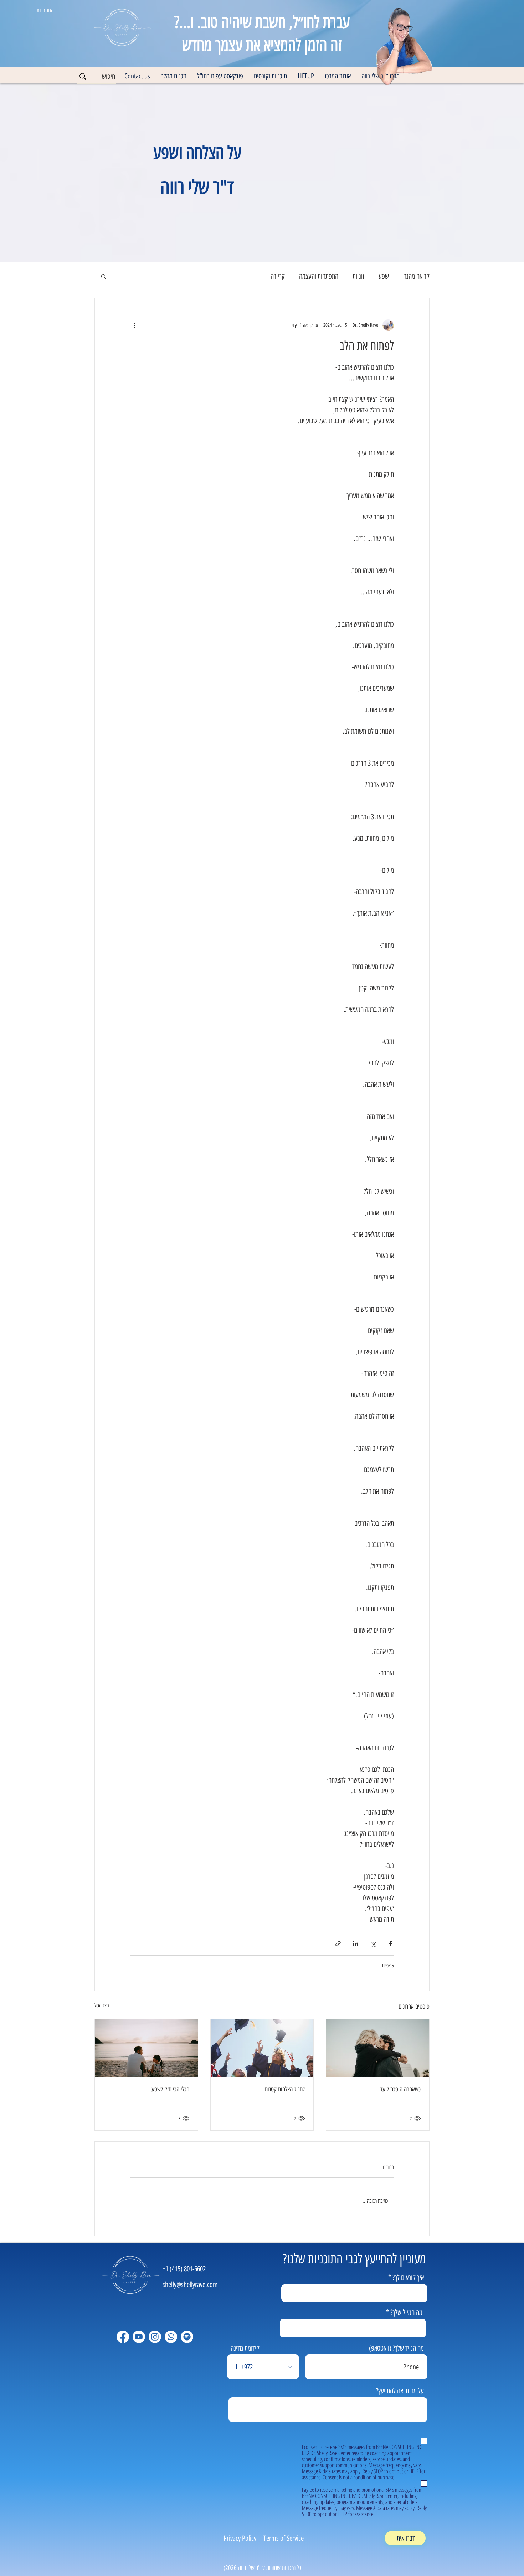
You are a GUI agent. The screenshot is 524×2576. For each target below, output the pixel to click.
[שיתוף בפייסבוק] (391, 1944)
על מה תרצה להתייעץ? (400, 2391)
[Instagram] (155, 2337)
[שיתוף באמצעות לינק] (338, 1944)
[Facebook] (123, 2337)
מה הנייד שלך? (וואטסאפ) (396, 2348)
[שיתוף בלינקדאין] (356, 1944)
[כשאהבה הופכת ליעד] (378, 2048)
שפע (384, 276)
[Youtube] (139, 2337)
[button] (338, 76)
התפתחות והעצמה (319, 276)
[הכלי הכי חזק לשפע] (146, 2048)
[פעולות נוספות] (134, 325)
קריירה (278, 276)
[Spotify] (187, 2337)
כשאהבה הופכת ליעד (400, 2089)
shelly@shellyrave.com (190, 2285)
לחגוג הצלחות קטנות (285, 2089)
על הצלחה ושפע (197, 153)
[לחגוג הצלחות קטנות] (262, 2048)
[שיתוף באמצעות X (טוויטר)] (373, 1944)
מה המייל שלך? (406, 2312)
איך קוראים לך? (408, 2277)
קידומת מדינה (245, 2348)
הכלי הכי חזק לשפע (170, 2089)
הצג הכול (102, 2006)
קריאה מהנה (416, 276)
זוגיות (358, 276)
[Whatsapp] (171, 2337)
